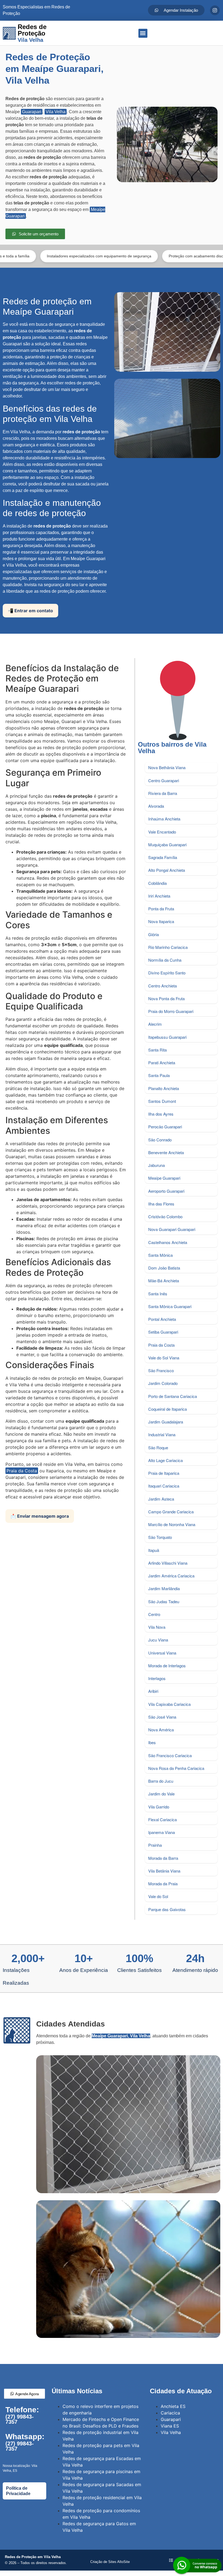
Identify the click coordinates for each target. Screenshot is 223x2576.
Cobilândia (157, 883)
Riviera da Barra (163, 793)
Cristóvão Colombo (165, 1216)
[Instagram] (215, 10)
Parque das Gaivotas (167, 1909)
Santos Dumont (162, 1101)
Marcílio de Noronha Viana (172, 1524)
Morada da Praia (163, 1884)
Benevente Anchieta (166, 1152)
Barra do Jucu (161, 1781)
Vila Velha (56, 112)
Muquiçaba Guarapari (167, 845)
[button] (143, 33)
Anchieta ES (173, 2406)
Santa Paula (159, 1075)
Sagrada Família (163, 857)
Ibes (152, 1742)
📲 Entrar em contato (30, 611)
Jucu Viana (158, 1640)
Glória (154, 934)
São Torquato (160, 1537)
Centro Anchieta (162, 986)
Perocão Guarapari (165, 1127)
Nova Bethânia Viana (167, 767)
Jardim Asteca (161, 1499)
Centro (154, 1614)
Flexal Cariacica (162, 1819)
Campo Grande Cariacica (171, 1512)
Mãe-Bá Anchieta (164, 1281)
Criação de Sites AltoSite (110, 2562)
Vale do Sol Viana (164, 1358)
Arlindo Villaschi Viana (168, 1563)
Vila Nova (157, 1627)
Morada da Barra (163, 1858)
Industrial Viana (162, 1434)
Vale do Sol (158, 1896)
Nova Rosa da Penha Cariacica (176, 1768)
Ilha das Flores (161, 1204)
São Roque (158, 1448)
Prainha (155, 1845)
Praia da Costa (22, 1471)
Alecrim (155, 1024)
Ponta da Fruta (161, 909)
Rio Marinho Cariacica (168, 947)
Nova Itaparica (161, 921)
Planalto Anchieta (164, 1088)
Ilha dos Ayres (161, 1114)
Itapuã (154, 1550)
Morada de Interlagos (167, 1666)
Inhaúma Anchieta (164, 819)
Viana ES (170, 2426)
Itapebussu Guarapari (167, 1037)
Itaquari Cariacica (164, 1486)
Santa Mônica (160, 1255)
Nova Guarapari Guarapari (172, 1229)
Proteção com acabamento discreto (146, 256)
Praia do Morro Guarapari (171, 1011)
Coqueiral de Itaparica (168, 1409)
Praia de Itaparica (164, 1473)
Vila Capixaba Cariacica (169, 1704)
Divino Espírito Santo (167, 973)
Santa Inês (158, 1294)
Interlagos (157, 1678)
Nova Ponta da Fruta (166, 998)
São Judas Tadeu (164, 1601)
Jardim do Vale (161, 1794)
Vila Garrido (159, 1807)
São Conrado (160, 1140)
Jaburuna (157, 1165)
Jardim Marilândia (164, 1588)
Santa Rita (157, 1050)
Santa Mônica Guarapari (170, 1306)
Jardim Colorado (163, 1383)
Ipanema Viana (162, 1832)
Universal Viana (162, 1653)
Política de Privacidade (18, 2491)
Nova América (161, 1730)
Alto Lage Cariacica (165, 1460)
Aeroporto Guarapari (166, 1191)
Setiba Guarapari (163, 1332)
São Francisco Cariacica (170, 1755)
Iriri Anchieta (159, 896)
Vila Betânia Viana (164, 1871)
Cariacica (170, 2413)
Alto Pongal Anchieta (167, 870)
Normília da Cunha (165, 960)
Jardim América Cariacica (171, 1576)
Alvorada (156, 806)
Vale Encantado (162, 832)
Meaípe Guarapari (164, 1178)
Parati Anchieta (162, 1063)
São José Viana (162, 1717)
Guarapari (32, 112)
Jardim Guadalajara (166, 1422)
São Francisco (161, 1370)
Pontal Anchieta (162, 1319)
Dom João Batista (164, 1268)
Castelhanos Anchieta (168, 1242)
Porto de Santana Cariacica (173, 1396)
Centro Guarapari (164, 780)
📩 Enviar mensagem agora (40, 1516)
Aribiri (153, 1691)
